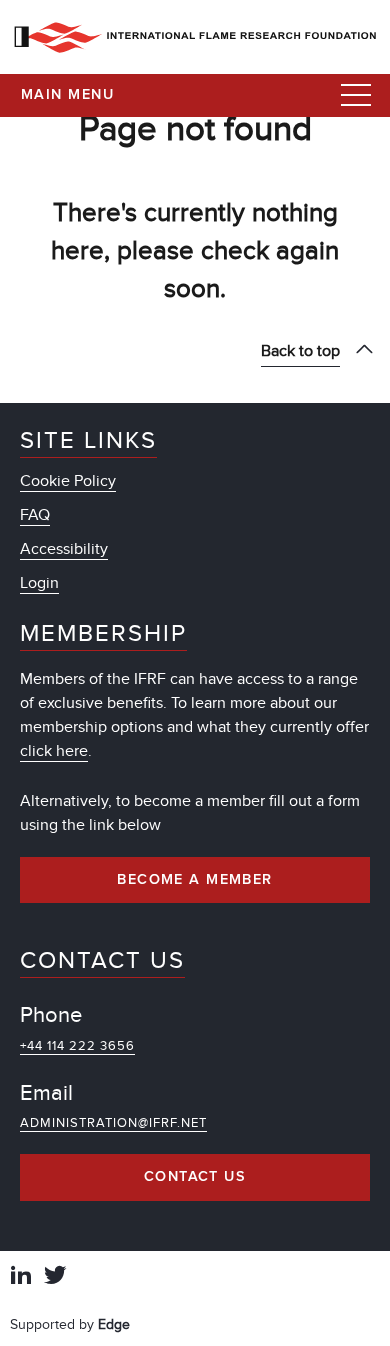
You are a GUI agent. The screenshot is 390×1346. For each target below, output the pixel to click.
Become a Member (195, 880)
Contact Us (195, 1177)
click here (54, 751)
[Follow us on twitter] (55, 1277)
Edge (114, 1324)
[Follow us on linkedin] (21, 1277)
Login (39, 583)
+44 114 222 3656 (77, 1046)
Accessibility (64, 549)
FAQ (35, 515)
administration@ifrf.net (113, 1123)
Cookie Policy (68, 481)
